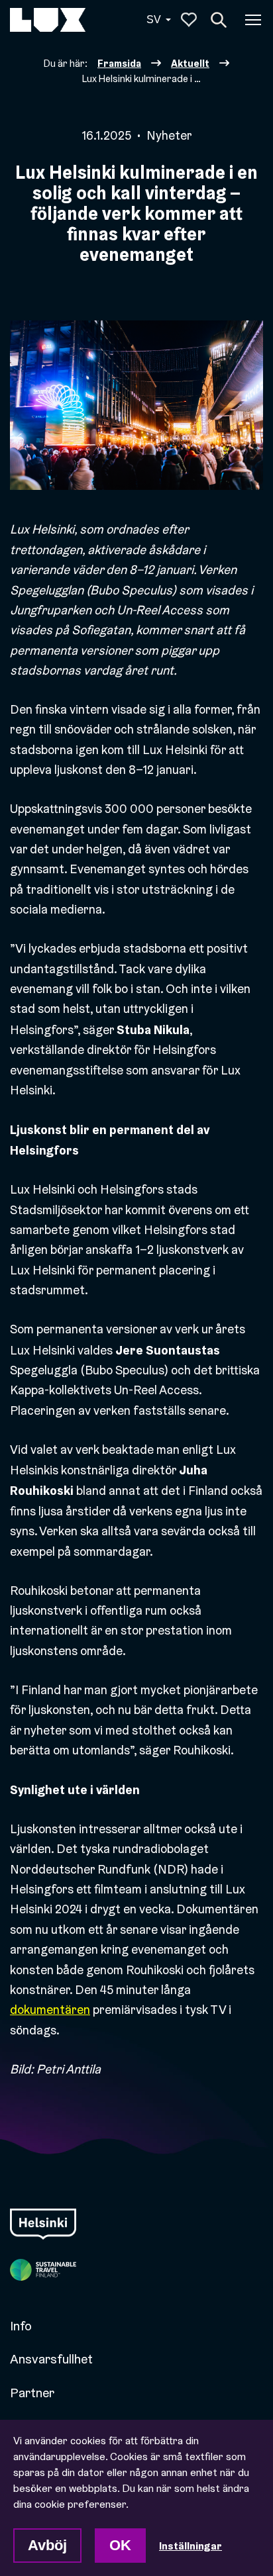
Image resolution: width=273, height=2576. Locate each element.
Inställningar (191, 2546)
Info (21, 2326)
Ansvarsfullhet (51, 2359)
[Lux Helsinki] (48, 20)
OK (120, 2545)
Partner (32, 2393)
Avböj (47, 2545)
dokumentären (50, 2010)
